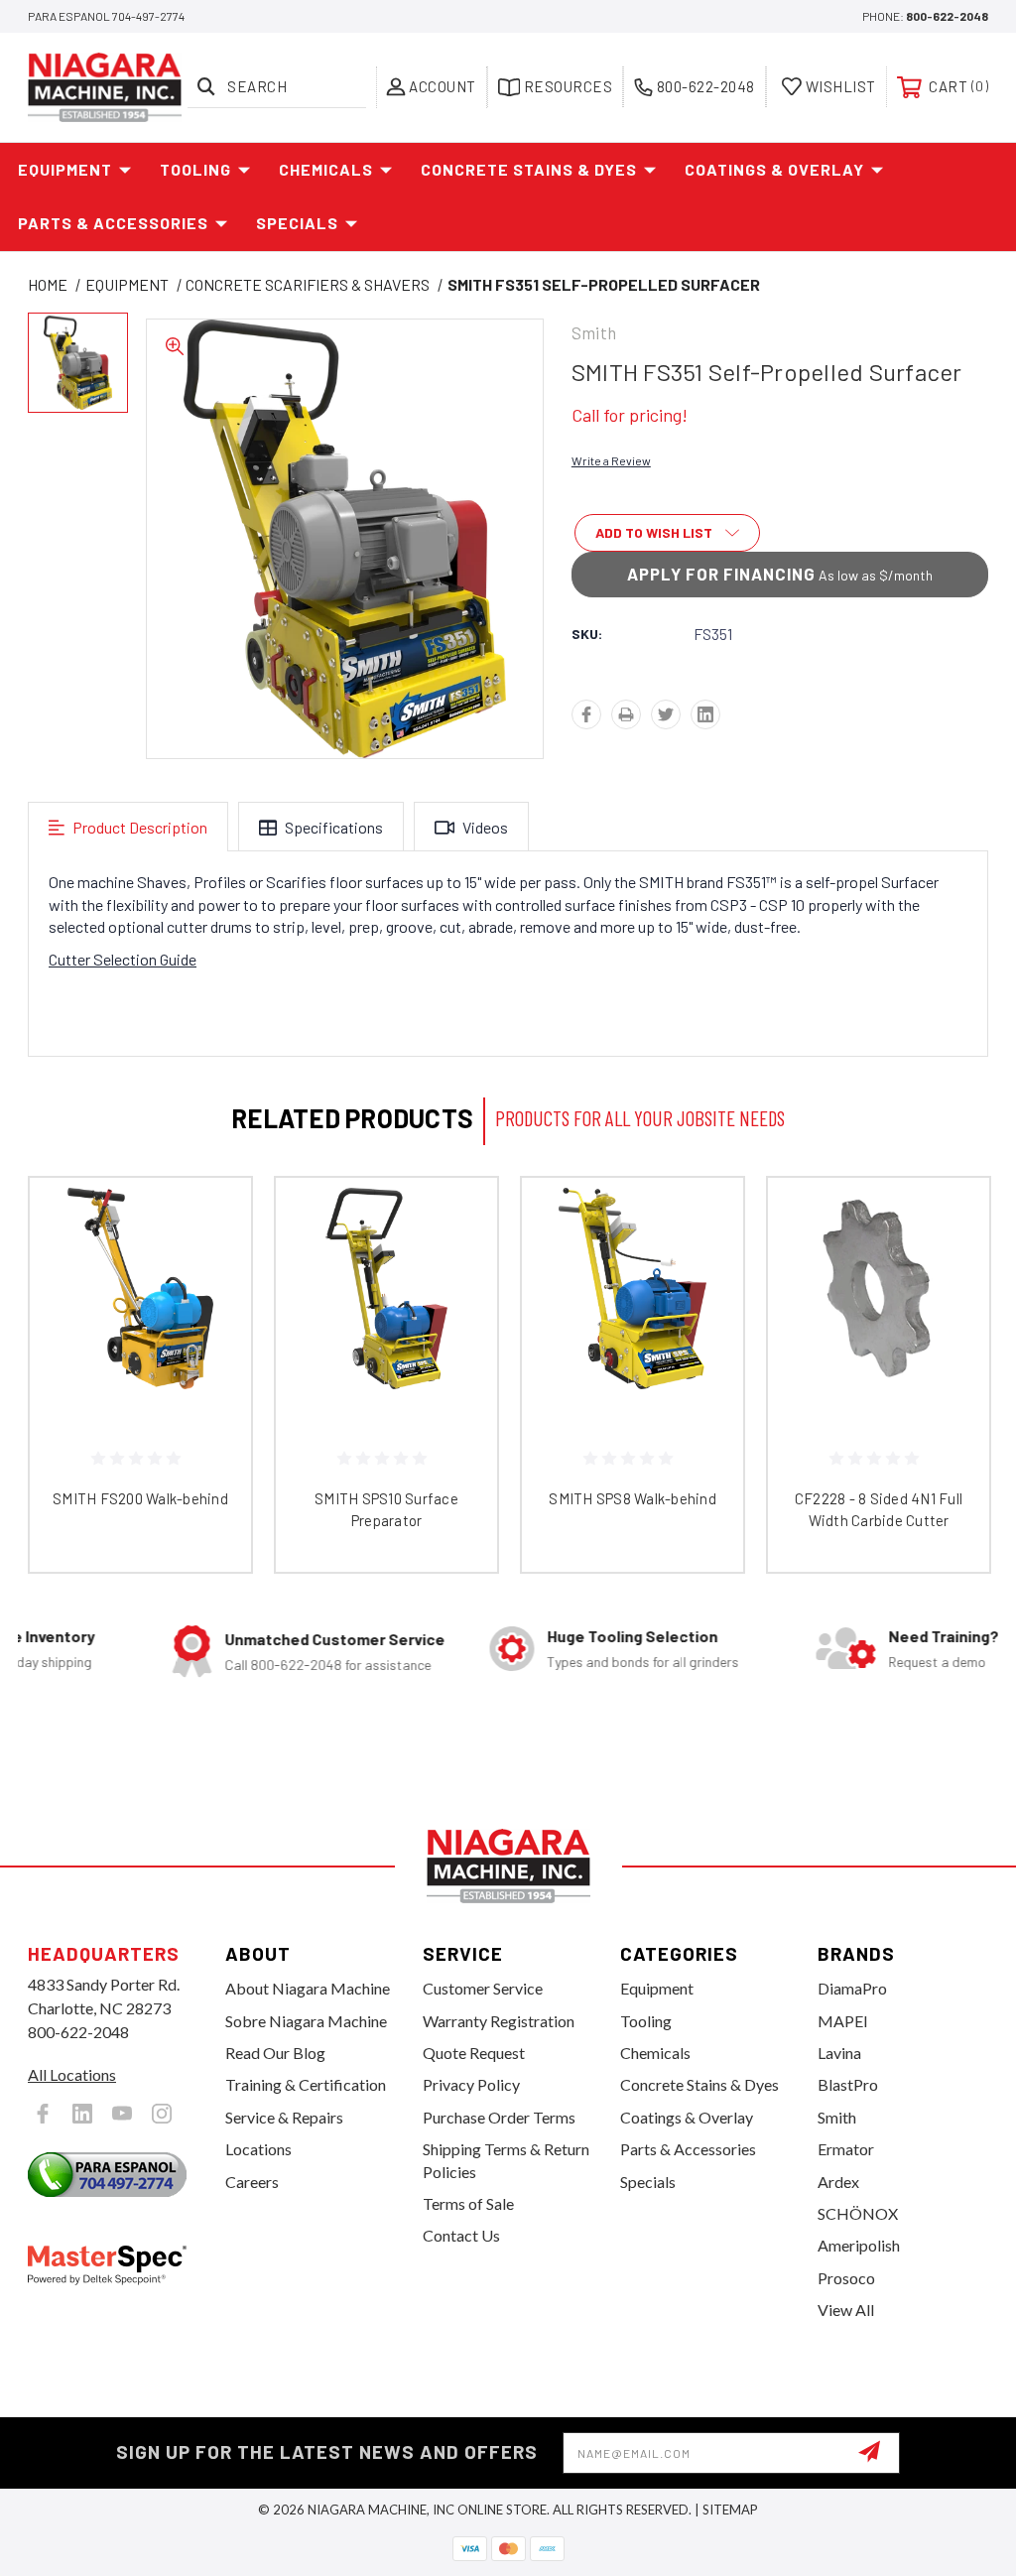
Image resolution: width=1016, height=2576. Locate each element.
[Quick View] (211, 1217)
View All (846, 2310)
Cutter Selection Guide (123, 959)
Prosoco (846, 2278)
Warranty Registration (499, 2021)
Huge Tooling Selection (574, 1636)
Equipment (65, 169)
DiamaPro (852, 1988)
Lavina (839, 2053)
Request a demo (879, 1662)
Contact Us (461, 2235)
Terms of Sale (468, 2203)
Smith (837, 2117)
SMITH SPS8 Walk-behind (633, 1498)
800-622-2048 (947, 16)
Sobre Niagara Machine (306, 2021)
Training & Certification (306, 2084)
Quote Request (474, 2053)
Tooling (195, 169)
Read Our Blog (275, 2053)
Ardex (838, 2182)
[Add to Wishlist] (211, 1264)
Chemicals (326, 169)
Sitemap (730, 2510)
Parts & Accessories (113, 223)
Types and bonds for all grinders (585, 1662)
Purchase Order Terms (499, 2117)
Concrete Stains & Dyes (529, 169)
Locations (258, 2149)
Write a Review (611, 460)
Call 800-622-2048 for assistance (270, 1665)
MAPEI (843, 2021)
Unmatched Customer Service (277, 1639)
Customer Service (483, 1988)
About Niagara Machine (308, 1988)
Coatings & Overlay (774, 169)
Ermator (846, 2149)
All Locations (72, 2074)
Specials (297, 223)
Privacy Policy (471, 2084)
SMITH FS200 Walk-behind (140, 1498)
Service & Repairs (284, 2117)
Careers (252, 2182)
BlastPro (848, 2084)
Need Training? (886, 1636)
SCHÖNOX (858, 2213)
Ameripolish (859, 2245)
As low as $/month (780, 574)
